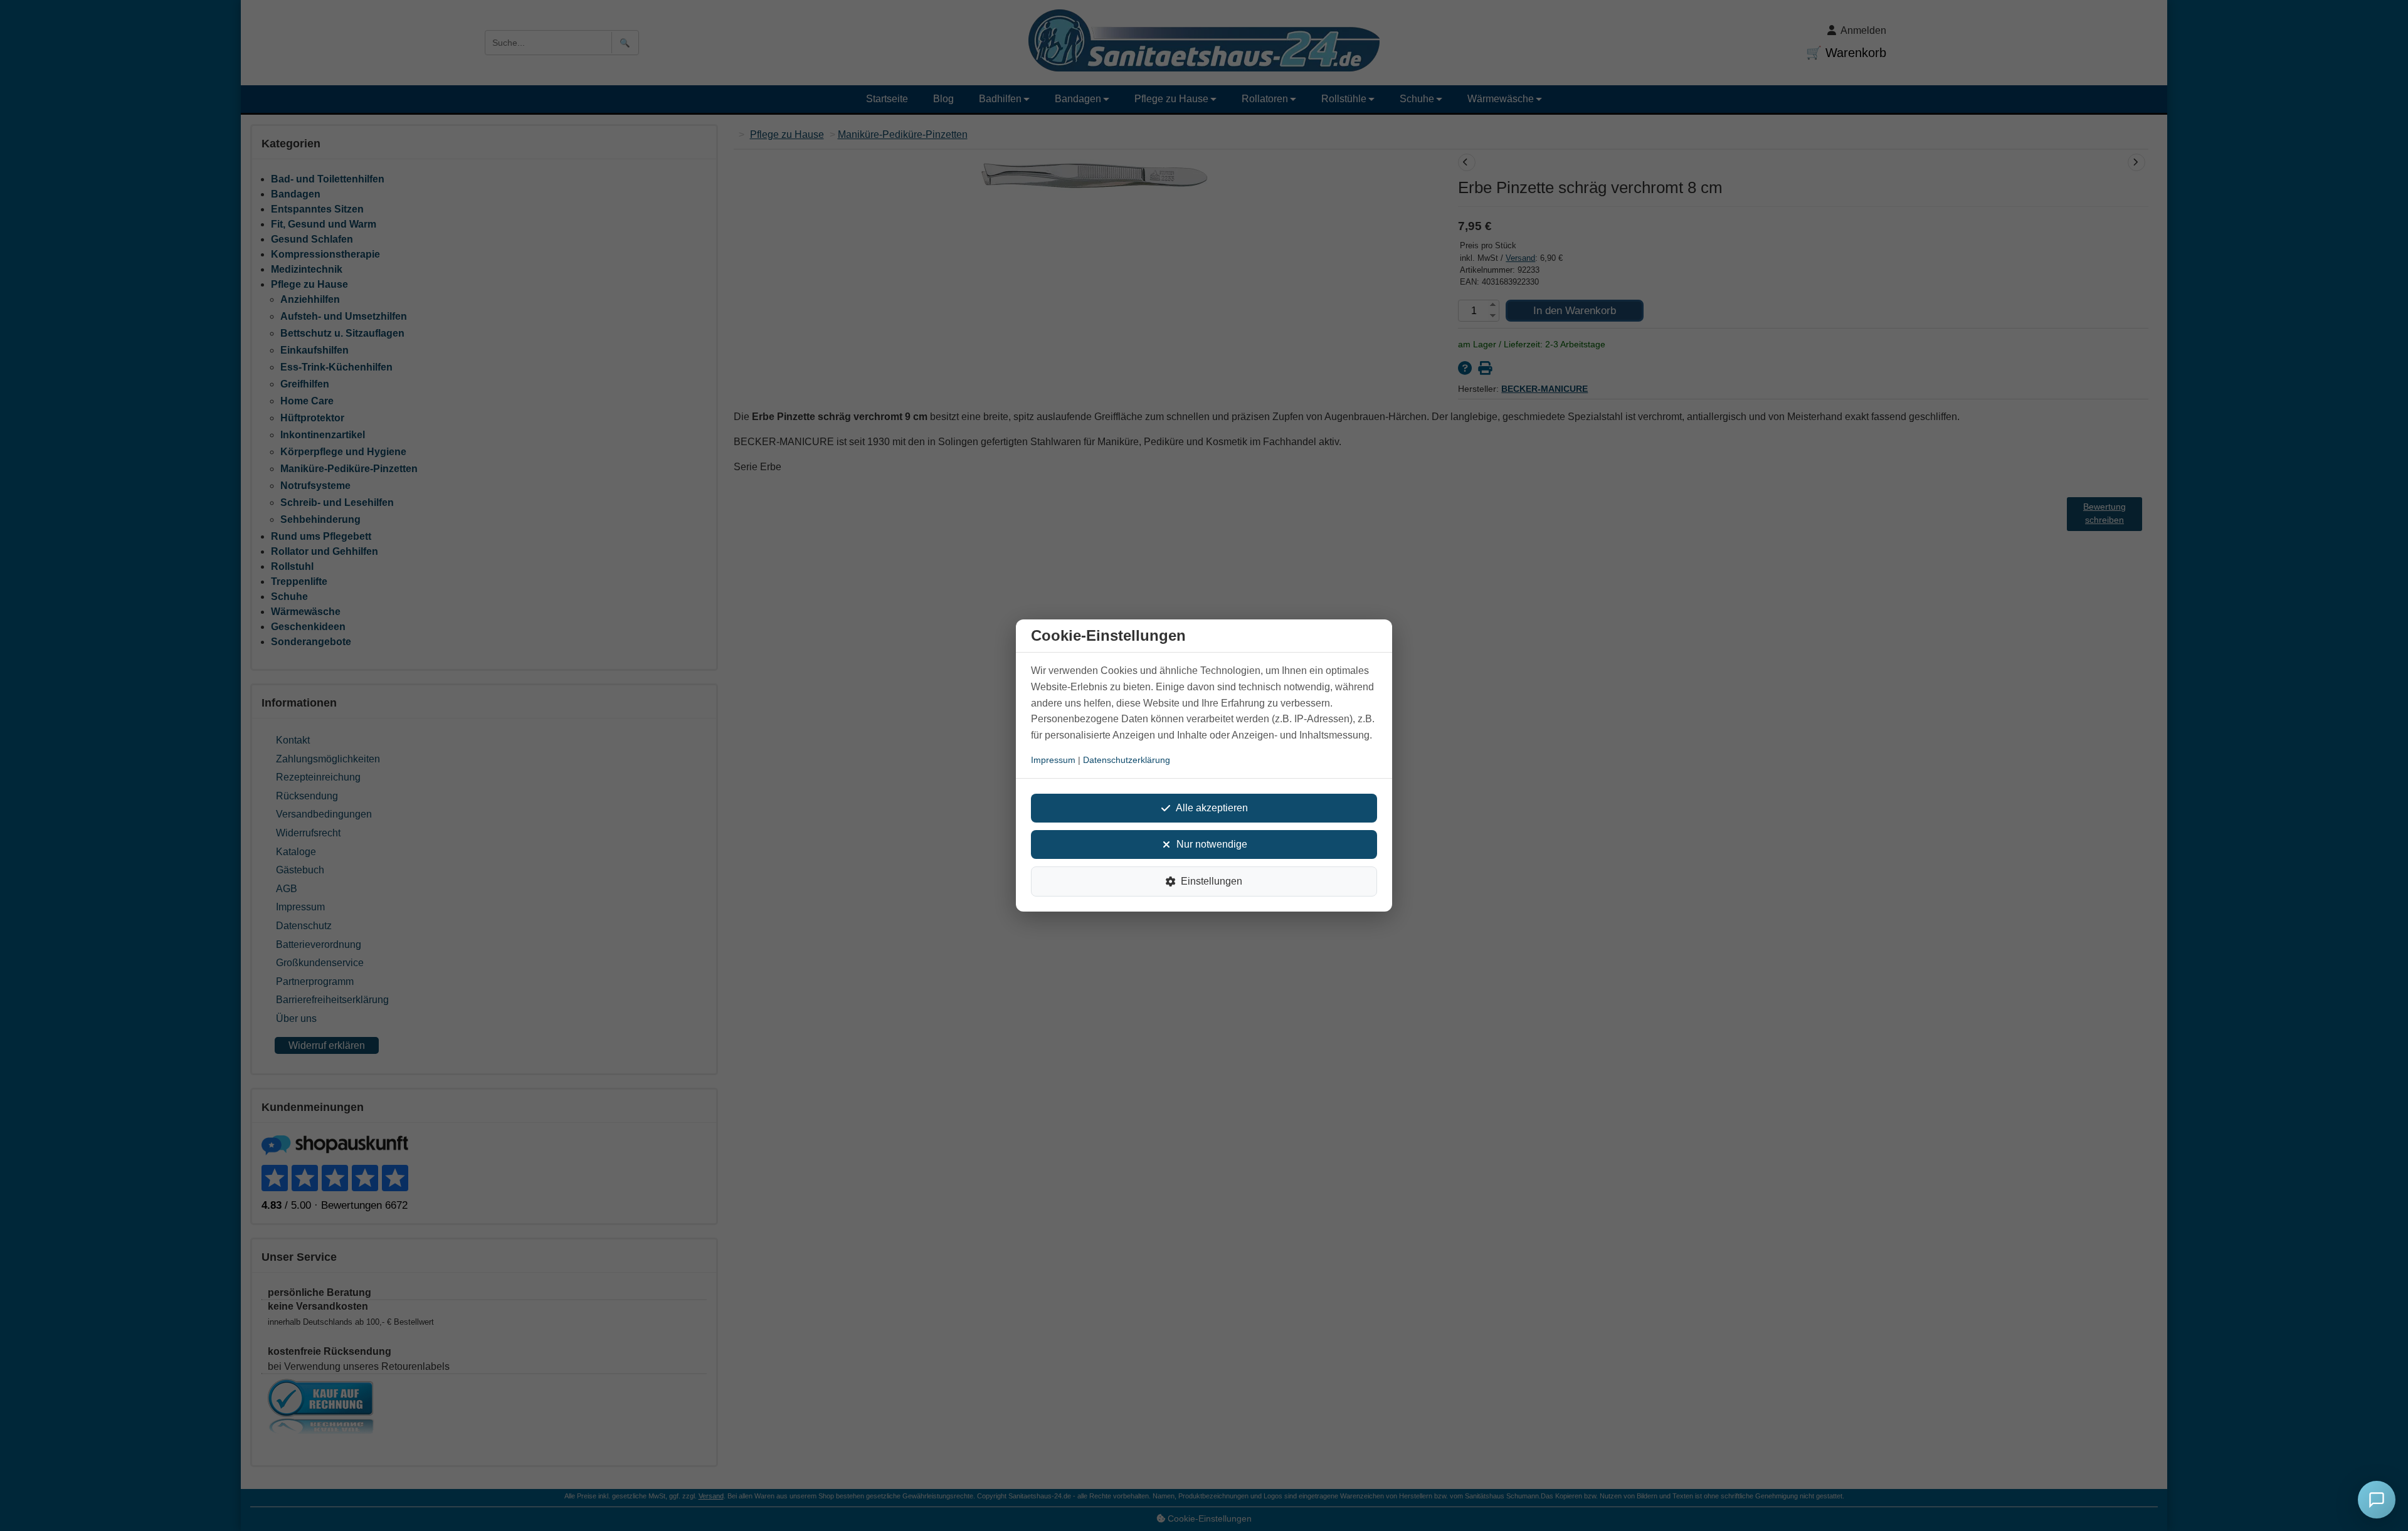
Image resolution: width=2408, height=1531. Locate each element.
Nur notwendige (1212, 844)
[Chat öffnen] (2377, 1500)
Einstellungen (1212, 881)
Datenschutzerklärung (1127, 760)
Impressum (1053, 760)
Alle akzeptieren (1212, 808)
